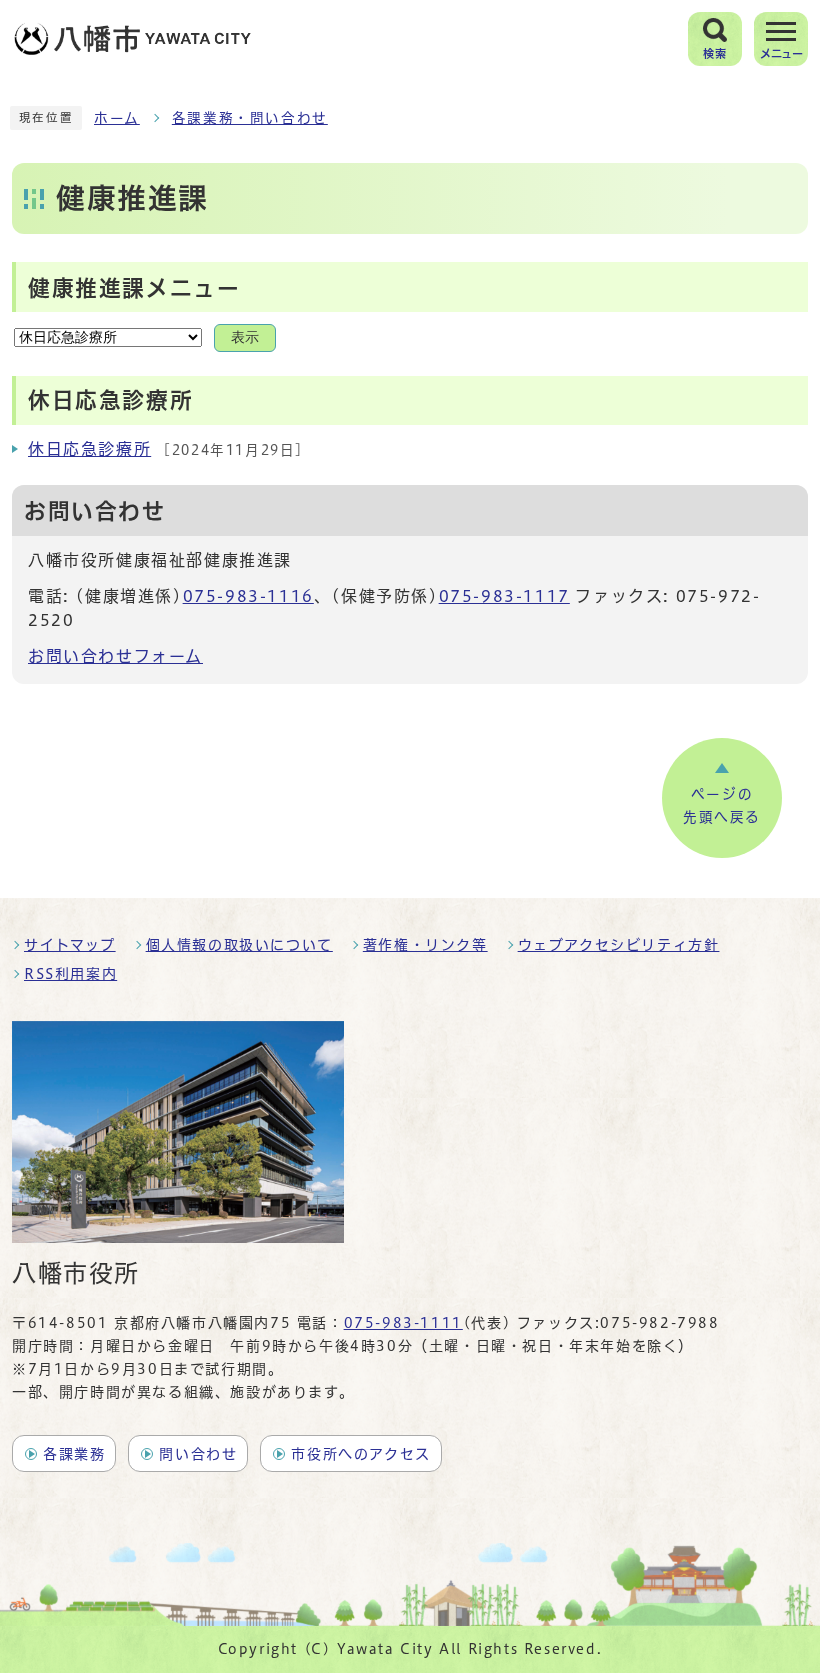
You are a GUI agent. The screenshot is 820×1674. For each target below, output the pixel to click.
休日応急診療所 (89, 449)
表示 (245, 337)
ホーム (117, 118)
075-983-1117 (504, 596)
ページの (722, 806)
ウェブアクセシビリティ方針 (619, 945)
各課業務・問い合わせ (250, 118)
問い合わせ (198, 1454)
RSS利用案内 (70, 974)
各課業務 (74, 1454)
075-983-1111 (403, 1323)
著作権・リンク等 (425, 945)
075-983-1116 (248, 596)
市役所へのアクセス (360, 1454)
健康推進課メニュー (134, 288)
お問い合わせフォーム (115, 656)
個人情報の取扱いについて (239, 945)
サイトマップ (70, 945)
